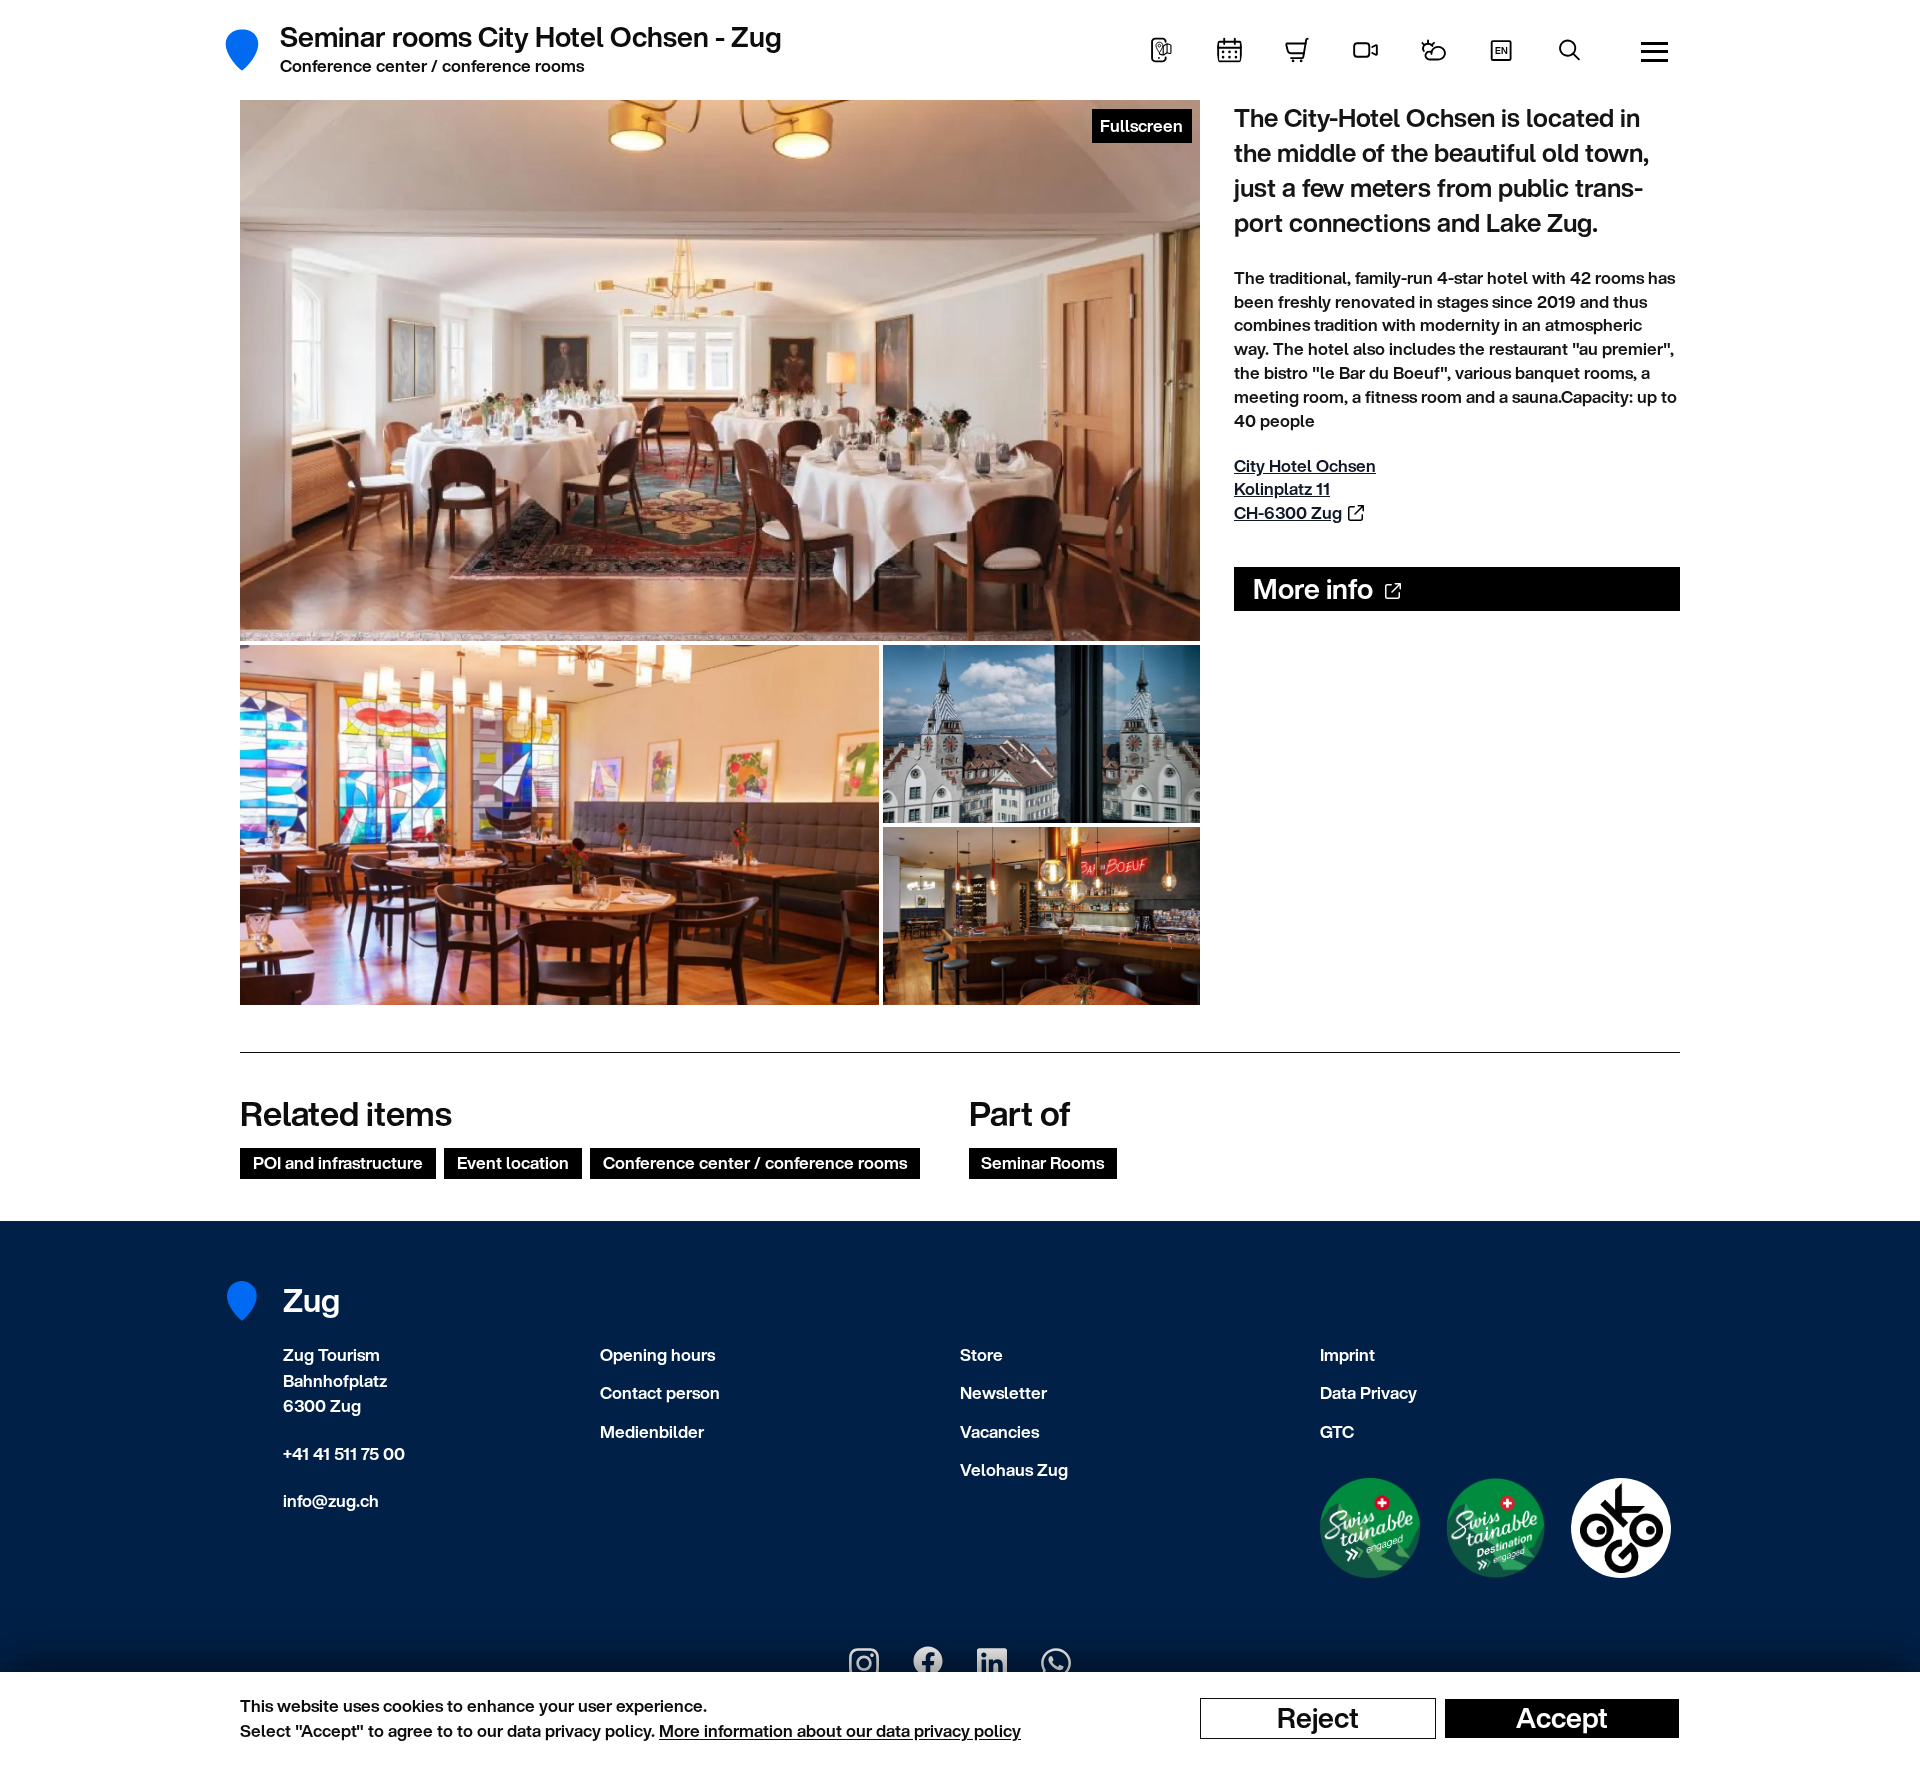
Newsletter (1003, 1392)
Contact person (660, 1392)
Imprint (1347, 1354)
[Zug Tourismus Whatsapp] (1056, 1663)
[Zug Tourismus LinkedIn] (992, 1663)
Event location (513, 1162)
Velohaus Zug (1014, 1469)
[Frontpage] (252, 50)
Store (981, 1354)
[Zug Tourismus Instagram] (864, 1663)
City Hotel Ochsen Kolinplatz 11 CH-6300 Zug (1305, 489)
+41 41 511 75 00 (344, 1453)
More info (1313, 588)
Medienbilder (652, 1431)
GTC (1337, 1431)
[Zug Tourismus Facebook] (928, 1663)
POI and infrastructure (338, 1162)
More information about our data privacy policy (840, 1730)
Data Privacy (1368, 1392)
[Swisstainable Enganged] (1370, 1528)
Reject (1318, 1718)
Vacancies (999, 1431)
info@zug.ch (331, 1500)
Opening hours (657, 1354)
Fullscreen (1141, 125)
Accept (1562, 1718)
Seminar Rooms (1042, 1162)
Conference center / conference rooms (755, 1162)
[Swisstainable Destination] (1496, 1528)
